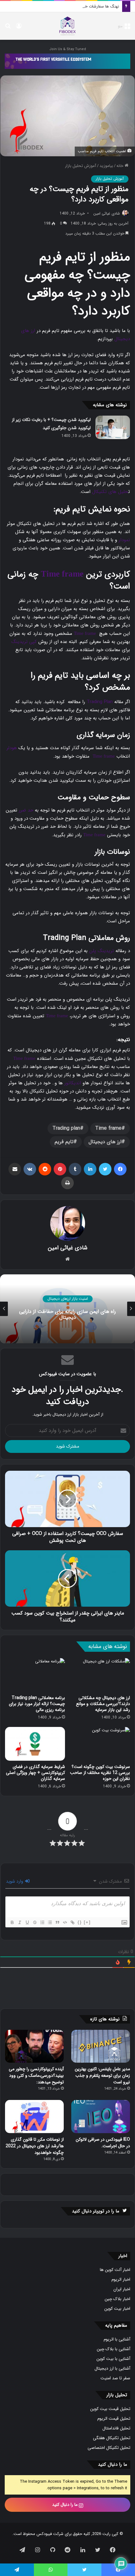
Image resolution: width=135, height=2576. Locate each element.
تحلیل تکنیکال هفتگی (112, 2438)
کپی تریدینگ (24, 642)
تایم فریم (64, 1142)
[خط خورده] (35, 1922)
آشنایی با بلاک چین (113, 2349)
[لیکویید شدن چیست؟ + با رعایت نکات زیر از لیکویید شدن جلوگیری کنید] (113, 427)
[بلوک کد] (65, 1922)
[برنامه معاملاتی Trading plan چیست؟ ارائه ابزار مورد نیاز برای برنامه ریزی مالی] (35, 1675)
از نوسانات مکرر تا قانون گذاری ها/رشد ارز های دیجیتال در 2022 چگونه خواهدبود (35, 2146)
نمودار (124, 540)
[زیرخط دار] (27, 1922)
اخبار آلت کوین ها (115, 2270)
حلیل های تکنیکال (110, 492)
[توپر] (12, 1922)
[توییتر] (105, 1169)
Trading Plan (100, 702)
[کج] (19, 1922)
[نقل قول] (57, 1922)
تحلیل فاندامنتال (116, 2428)
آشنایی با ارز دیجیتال (112, 2369)
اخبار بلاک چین (117, 2299)
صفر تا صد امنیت (115, 2378)
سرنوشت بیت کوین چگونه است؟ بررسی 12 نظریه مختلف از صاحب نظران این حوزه (100, 1773)
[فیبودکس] (67, 26)
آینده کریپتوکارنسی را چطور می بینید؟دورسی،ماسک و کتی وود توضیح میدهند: (36, 2076)
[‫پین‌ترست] (60, 1169)
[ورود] (19, 28)
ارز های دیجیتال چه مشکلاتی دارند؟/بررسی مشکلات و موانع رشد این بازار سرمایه (103, 1704)
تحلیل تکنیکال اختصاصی (109, 2448)
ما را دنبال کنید (65, 2505)
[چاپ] (67, 1183)
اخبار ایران (122, 2289)
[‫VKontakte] (30, 1169)
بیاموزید (106, 166)
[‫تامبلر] (75, 1169)
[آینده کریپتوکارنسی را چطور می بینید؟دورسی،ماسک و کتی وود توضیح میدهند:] (34, 2046)
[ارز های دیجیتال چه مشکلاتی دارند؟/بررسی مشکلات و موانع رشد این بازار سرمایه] (100, 1675)
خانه (121, 166)
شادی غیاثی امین (107, 213)
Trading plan (66, 1128)
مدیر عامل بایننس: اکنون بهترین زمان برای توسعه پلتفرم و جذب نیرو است (102, 2076)
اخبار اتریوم (121, 2280)
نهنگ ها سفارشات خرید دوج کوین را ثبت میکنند (78, 6)
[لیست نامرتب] (50, 1922)
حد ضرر (26, 810)
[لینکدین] (90, 1169)
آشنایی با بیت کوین (113, 2359)
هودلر (12, 748)
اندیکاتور (73, 1083)
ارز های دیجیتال (105, 1142)
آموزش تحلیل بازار (81, 166)
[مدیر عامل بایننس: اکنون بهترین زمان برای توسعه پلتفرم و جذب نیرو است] (101, 2046)
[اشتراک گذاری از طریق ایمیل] (15, 1169)
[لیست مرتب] (42, 1922)
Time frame (62, 574)
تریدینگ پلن (102, 951)
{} (80, 1922)
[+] (87, 1922)
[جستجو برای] (8, 28)
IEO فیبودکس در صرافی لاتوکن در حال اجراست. (103, 2143)
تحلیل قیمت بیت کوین (110, 2409)
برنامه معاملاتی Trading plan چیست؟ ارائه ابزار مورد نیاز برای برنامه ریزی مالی (37, 1704)
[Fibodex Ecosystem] (67, 61)
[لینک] (72, 1922)
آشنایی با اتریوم (117, 2339)
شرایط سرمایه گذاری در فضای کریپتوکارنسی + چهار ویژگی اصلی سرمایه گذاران (35, 1773)
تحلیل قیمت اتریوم (114, 2419)
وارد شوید (15, 1881)
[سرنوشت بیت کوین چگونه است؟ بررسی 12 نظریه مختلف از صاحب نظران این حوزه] (100, 1744)
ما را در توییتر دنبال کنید (96, 2211)
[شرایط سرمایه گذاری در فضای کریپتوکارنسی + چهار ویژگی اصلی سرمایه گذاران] (35, 1744)
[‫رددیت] (45, 1169)
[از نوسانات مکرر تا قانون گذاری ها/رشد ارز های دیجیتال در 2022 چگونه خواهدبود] (34, 2117)
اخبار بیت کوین (117, 2309)
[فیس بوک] (120, 1169)
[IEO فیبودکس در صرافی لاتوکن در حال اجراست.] (101, 2117)
